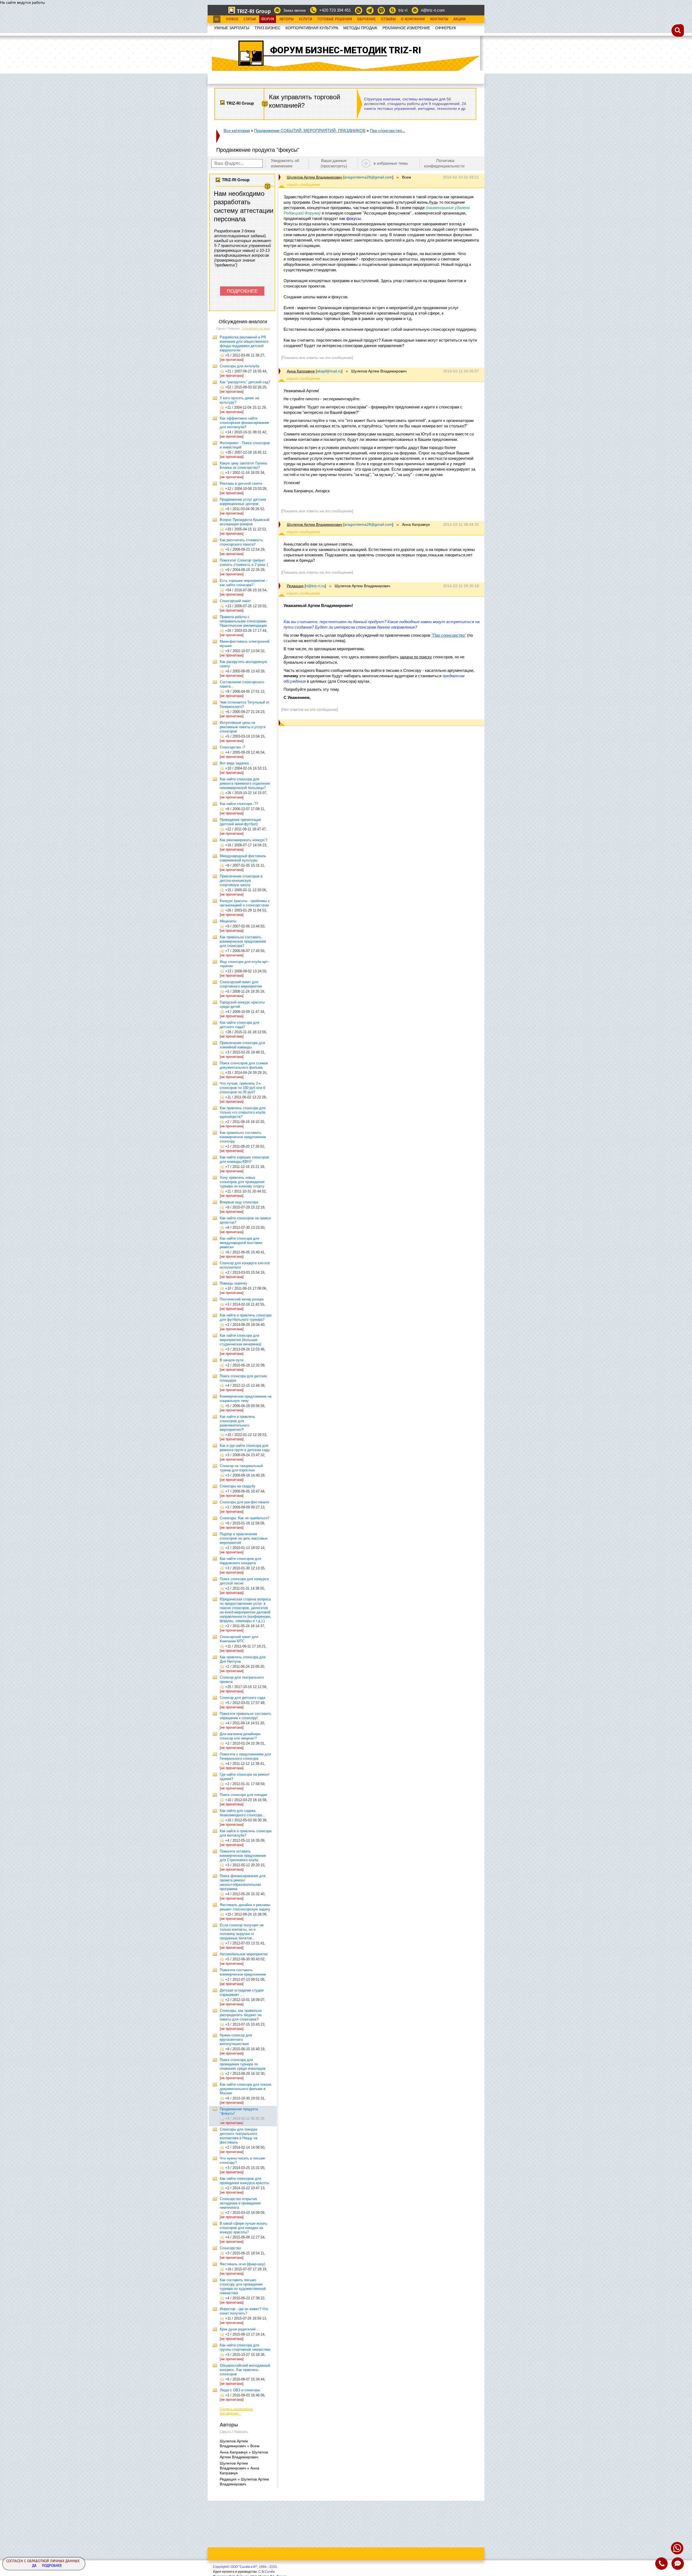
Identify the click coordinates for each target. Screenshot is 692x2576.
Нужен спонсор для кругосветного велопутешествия (236, 2040)
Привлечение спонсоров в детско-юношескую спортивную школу (241, 881)
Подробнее (52, 2566)
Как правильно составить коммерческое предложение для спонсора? (243, 941)
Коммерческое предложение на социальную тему (246, 1398)
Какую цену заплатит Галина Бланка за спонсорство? (243, 465)
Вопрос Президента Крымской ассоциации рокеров (244, 522)
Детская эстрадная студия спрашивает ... (242, 1992)
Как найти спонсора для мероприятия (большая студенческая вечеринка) (240, 1340)
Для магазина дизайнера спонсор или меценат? (240, 1736)
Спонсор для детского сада (242, 1698)
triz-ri (403, 10)
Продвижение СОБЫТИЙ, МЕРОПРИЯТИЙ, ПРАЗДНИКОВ (310, 131)
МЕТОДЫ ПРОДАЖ (360, 28)
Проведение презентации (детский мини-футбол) (240, 822)
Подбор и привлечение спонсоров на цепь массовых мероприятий (244, 1538)
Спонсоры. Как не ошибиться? (244, 1518)
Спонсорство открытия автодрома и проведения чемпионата (240, 2203)
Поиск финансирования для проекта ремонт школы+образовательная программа (243, 1882)
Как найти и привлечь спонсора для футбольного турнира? (246, 1317)
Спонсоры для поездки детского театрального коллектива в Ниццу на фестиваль (239, 2136)
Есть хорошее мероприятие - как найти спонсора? (243, 583)
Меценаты (228, 921)
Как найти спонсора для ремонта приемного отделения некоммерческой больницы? (245, 783)
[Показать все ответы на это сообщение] (317, 358)
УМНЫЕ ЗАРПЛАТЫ (232, 28)
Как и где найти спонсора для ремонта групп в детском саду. (245, 1448)
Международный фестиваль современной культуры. (243, 858)
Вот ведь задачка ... (236, 763)
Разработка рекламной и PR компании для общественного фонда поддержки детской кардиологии (244, 344)
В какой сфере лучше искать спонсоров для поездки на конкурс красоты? (244, 2228)
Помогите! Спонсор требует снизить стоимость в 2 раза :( (244, 562)
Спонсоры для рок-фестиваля (244, 1502)
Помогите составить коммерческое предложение (243, 1972)
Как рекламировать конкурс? (243, 840)
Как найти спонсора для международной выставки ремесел (241, 1243)
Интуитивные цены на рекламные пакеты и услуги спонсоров (243, 727)
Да (34, 2566)
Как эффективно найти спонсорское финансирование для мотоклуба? (244, 423)
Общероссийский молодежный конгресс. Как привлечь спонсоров (245, 2370)
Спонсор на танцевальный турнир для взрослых (241, 1468)
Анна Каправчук (301, 371)
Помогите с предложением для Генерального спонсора (245, 1756)
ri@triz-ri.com (433, 10)
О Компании (413, 19)
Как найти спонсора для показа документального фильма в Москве (245, 2089)
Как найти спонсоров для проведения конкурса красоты (244, 2181)
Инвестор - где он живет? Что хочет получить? (244, 2311)
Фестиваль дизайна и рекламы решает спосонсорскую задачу (245, 1907)
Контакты (439, 19)
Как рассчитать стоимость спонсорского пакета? (241, 542)
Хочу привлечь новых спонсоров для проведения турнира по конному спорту (242, 1182)
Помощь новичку (234, 1283)
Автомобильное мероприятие (244, 1954)
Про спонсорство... (387, 131)
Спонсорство (230, 2248)
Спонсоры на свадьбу (238, 1486)
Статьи (250, 19)
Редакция (295, 586)
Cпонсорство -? (232, 747)
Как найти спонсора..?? (239, 804)
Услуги (305, 19)
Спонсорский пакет (235, 601)
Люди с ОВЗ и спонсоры (240, 2390)
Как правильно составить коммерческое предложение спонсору (243, 1137)
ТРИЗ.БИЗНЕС (267, 28)
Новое (232, 19)
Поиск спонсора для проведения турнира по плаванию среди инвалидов (243, 2064)
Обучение (366, 19)
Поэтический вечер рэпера (242, 1299)
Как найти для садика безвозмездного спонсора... (242, 1813)
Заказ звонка (295, 10)
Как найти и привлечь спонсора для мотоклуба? (246, 1833)
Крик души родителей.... (240, 2329)
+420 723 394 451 (335, 10)
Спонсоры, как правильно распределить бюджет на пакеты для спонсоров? (241, 2015)
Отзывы (388, 19)
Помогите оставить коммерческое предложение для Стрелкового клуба (243, 1856)
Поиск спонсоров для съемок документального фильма (244, 1065)
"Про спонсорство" (449, 635)
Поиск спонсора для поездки (243, 1795)
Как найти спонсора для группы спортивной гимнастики (245, 2347)
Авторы (286, 19)
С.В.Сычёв (267, 2572)
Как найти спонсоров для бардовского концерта (240, 1561)
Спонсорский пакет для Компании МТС (239, 1639)
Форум (268, 19)
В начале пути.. (233, 1360)
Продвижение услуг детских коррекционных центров (243, 502)
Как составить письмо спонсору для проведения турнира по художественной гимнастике (243, 2286)
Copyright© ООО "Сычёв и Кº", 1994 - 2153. (245, 2567)
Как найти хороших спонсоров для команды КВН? (244, 1159)
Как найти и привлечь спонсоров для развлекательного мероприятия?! (237, 1423)
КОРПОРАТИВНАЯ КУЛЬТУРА (312, 28)
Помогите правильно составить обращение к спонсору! (245, 1716)
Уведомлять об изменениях (285, 163)
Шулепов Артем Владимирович (315, 177)
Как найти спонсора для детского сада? (239, 1025)
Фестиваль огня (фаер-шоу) (242, 2264)
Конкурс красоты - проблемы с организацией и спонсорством (245, 903)
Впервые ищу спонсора (239, 1202)
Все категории (237, 131)
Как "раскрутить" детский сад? (245, 382)
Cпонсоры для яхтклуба (239, 366)
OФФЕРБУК (446, 28)
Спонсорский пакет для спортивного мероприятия (241, 984)
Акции (460, 19)
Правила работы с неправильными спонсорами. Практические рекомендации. (244, 621)
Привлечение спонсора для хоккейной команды (242, 1045)
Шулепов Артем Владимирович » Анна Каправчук (239, 2468)
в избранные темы (391, 163)
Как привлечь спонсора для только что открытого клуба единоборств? (243, 1112)
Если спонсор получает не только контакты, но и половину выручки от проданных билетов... (242, 1932)
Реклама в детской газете (241, 483)
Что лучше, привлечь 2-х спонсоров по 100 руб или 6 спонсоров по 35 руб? (242, 1088)
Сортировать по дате (256, 328)
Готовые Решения (335, 19)
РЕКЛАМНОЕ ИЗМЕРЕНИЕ (406, 28)
